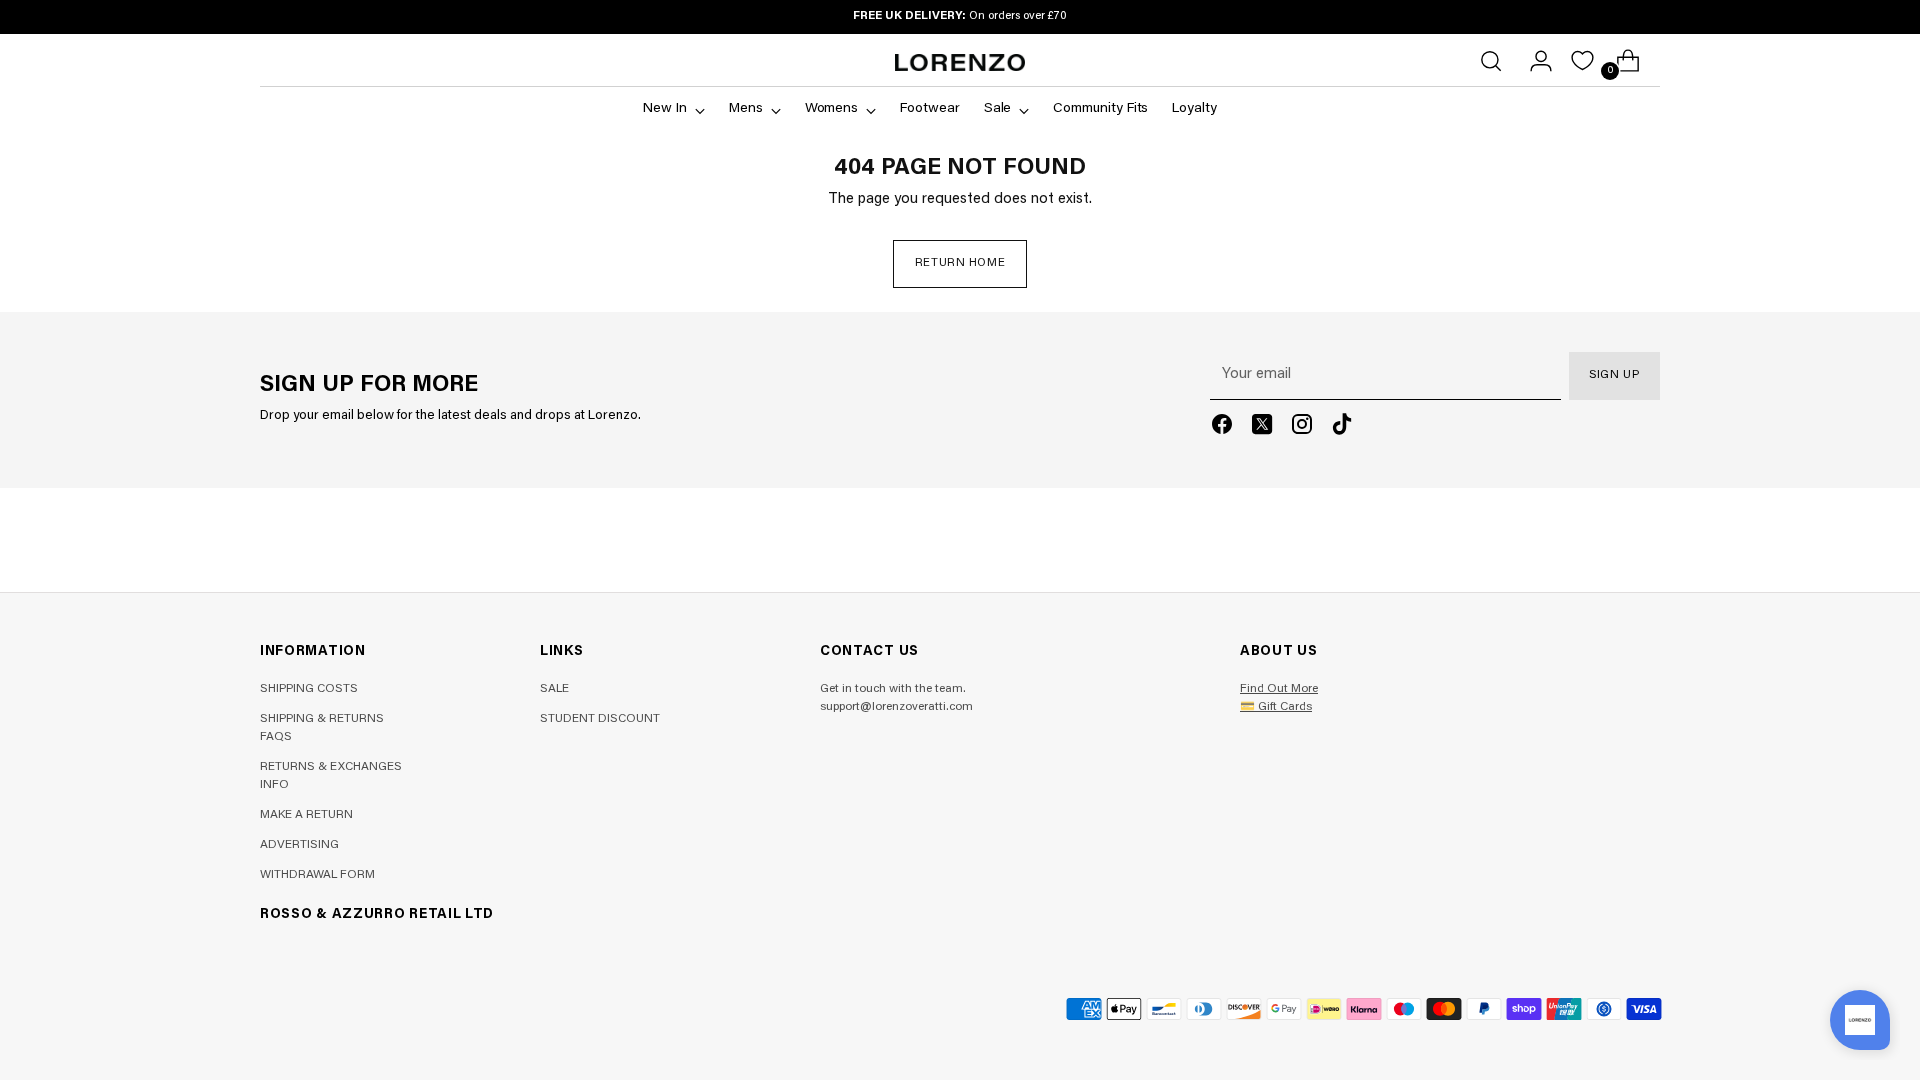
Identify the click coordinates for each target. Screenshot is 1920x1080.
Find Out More (1279, 689)
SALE (554, 689)
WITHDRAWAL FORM (317, 875)
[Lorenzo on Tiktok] (1342, 428)
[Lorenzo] (960, 62)
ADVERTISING (299, 845)
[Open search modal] (1491, 61)
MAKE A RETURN (306, 815)
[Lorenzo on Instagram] (1302, 428)
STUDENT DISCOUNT (600, 719)
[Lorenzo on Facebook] (1222, 428)
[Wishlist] (1582, 60)
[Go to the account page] (1533, 61)
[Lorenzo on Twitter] (1262, 428)
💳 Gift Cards (1276, 707)
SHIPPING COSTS (309, 689)
